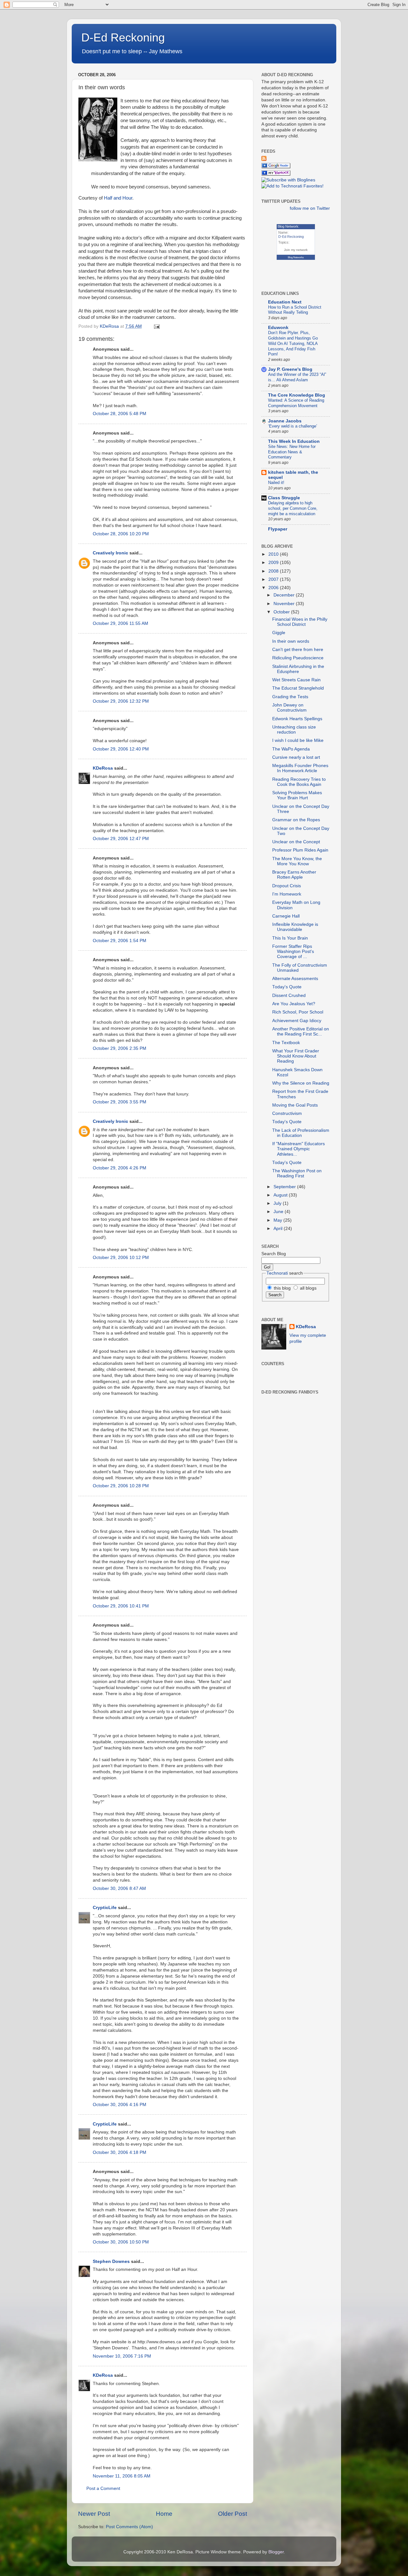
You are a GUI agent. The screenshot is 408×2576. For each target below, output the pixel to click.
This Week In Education (294, 441)
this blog (282, 1288)
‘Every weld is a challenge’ (293, 426)
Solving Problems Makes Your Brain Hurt (297, 795)
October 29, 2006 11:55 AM (120, 623)
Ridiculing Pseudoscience (298, 658)
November (285, 604)
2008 (274, 571)
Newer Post (94, 2514)
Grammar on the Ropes (296, 820)
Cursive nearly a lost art (296, 757)
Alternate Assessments (295, 979)
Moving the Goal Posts (295, 1105)
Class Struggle (284, 498)
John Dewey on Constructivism (289, 708)
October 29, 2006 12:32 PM (121, 701)
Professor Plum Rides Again (300, 850)
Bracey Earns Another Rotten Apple (294, 875)
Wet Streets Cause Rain (296, 680)
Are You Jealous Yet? (294, 1004)
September (285, 1187)
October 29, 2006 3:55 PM (120, 1102)
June (279, 1212)
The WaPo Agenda (291, 749)
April (279, 1229)
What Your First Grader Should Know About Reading (296, 1056)
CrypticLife (105, 1908)
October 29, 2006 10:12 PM (121, 1258)
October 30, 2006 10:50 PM (121, 2242)
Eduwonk (278, 328)
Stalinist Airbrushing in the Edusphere (298, 669)
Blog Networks (296, 257)
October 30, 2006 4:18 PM (120, 2152)
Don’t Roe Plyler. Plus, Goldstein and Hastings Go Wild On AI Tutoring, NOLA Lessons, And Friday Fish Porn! (293, 343)
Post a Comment (103, 2488)
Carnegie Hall (286, 916)
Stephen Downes (111, 2261)
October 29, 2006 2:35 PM (120, 1048)
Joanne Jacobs (285, 421)
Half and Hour (118, 198)
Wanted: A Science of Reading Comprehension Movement (296, 403)
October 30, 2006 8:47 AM (119, 1888)
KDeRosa (103, 768)
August (281, 1195)
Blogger (276, 2552)
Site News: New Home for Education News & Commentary (292, 452)
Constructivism (287, 1113)
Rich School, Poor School (298, 1012)
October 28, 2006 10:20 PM (121, 534)
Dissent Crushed (289, 995)
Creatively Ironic (110, 553)
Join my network (296, 250)
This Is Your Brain (290, 938)
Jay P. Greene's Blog (290, 369)
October (282, 612)
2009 (274, 563)
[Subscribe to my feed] (264, 160)
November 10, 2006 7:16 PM (122, 2356)
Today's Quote (287, 987)
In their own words (291, 641)
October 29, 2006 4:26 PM (120, 1168)
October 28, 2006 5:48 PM (120, 414)
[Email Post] (156, 326)
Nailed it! (276, 483)
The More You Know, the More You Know (297, 861)
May (278, 1220)
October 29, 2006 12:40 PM (121, 749)
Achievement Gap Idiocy (297, 1021)
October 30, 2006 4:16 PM (120, 2105)
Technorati (277, 1273)
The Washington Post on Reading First (297, 1173)
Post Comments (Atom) (129, 2527)
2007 (274, 579)
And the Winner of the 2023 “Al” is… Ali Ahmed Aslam (297, 377)
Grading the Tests (290, 697)
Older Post (233, 2514)
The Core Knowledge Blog (297, 395)
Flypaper (278, 529)
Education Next (285, 302)
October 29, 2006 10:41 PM (121, 1606)
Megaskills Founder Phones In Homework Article (300, 768)
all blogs (308, 1288)
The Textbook (286, 1043)
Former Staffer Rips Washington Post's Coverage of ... (293, 951)
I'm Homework (287, 894)
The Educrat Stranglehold (298, 688)
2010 (274, 554)
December (285, 595)
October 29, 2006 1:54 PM (120, 941)
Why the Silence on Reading (301, 1083)
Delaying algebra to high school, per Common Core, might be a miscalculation (293, 508)
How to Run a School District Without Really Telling (295, 310)
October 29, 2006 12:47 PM (121, 839)
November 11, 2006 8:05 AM (122, 2476)
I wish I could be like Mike (298, 740)
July (278, 1203)
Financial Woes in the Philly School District (300, 622)
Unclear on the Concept (296, 842)
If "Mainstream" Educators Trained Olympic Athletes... (299, 1149)
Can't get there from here (298, 650)
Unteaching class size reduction (294, 730)
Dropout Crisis (287, 886)
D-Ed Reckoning (123, 37)
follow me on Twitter (310, 208)
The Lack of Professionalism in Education (301, 1133)
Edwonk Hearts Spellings (297, 719)
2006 (274, 588)
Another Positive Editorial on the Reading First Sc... (301, 1032)
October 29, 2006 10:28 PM (121, 1486)
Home (164, 2514)
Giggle (279, 633)
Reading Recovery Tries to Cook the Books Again (299, 782)
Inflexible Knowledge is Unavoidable (295, 927)
